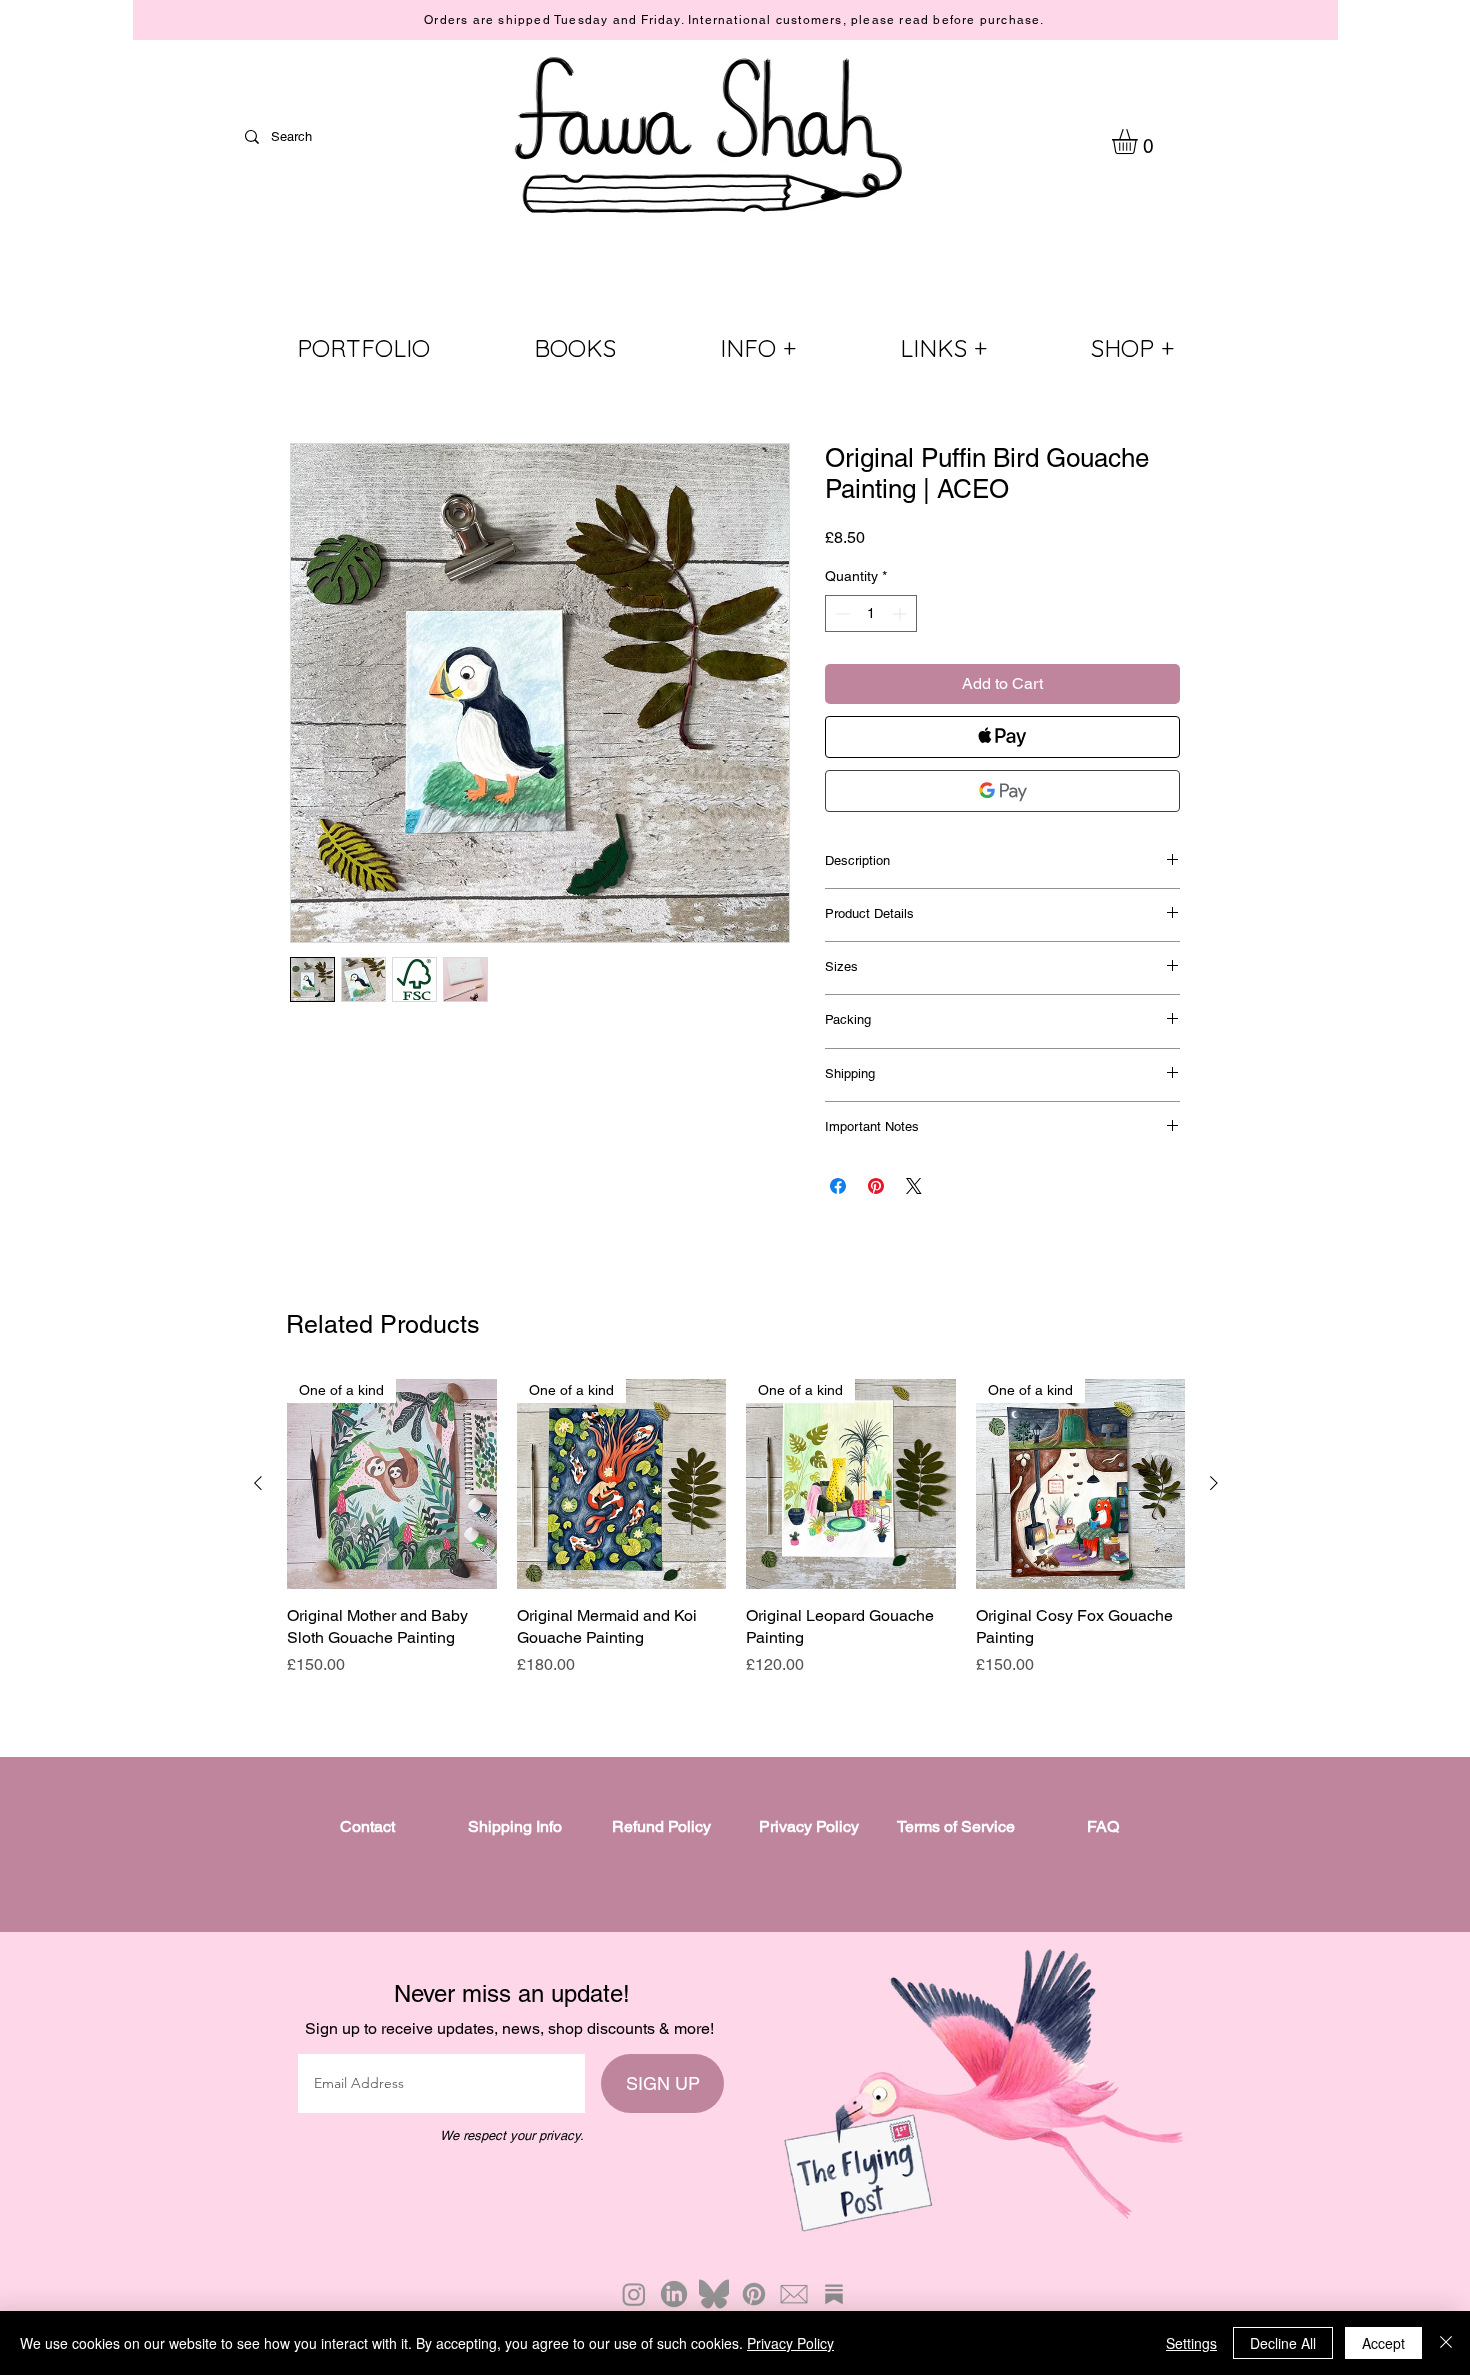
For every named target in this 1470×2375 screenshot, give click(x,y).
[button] (758, 348)
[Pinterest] (754, 2294)
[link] (1139, 141)
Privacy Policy (790, 2343)
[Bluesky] (714, 2294)
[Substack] (834, 2294)
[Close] (1446, 2343)
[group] (736, 1528)
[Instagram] (634, 2294)
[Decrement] (840, 613)
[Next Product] (1214, 1483)
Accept (1383, 2343)
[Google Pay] (1002, 791)
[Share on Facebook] (838, 1186)
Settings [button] (1191, 2343)
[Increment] (901, 613)
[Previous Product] (258, 1483)
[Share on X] (914, 1186)
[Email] (794, 2294)
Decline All (1283, 2343)
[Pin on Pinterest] (876, 1186)
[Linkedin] (674, 2294)
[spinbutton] (871, 613)
